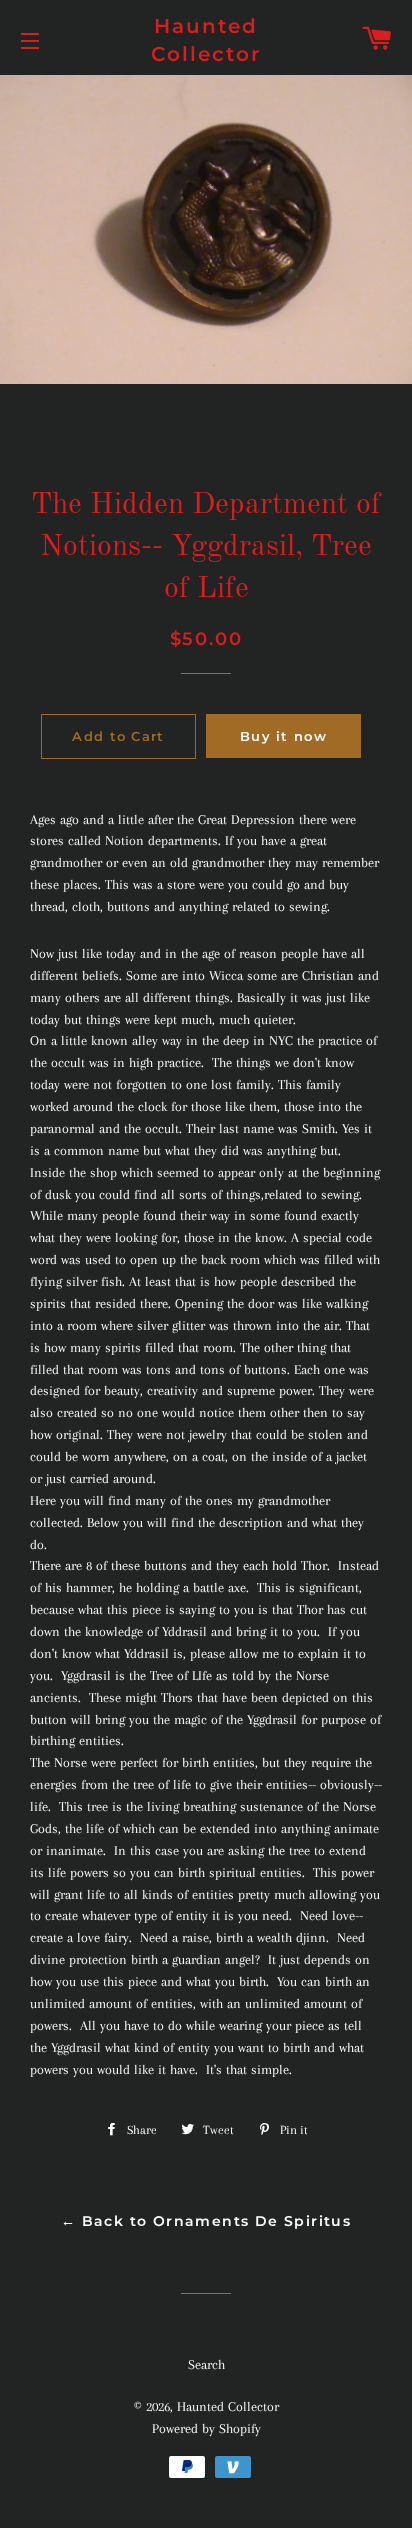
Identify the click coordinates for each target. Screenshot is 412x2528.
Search (206, 2364)
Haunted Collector (206, 40)
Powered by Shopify (206, 2428)
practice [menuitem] (340, 1040)
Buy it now (283, 736)
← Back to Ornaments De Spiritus (206, 2221)
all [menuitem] (132, 997)
